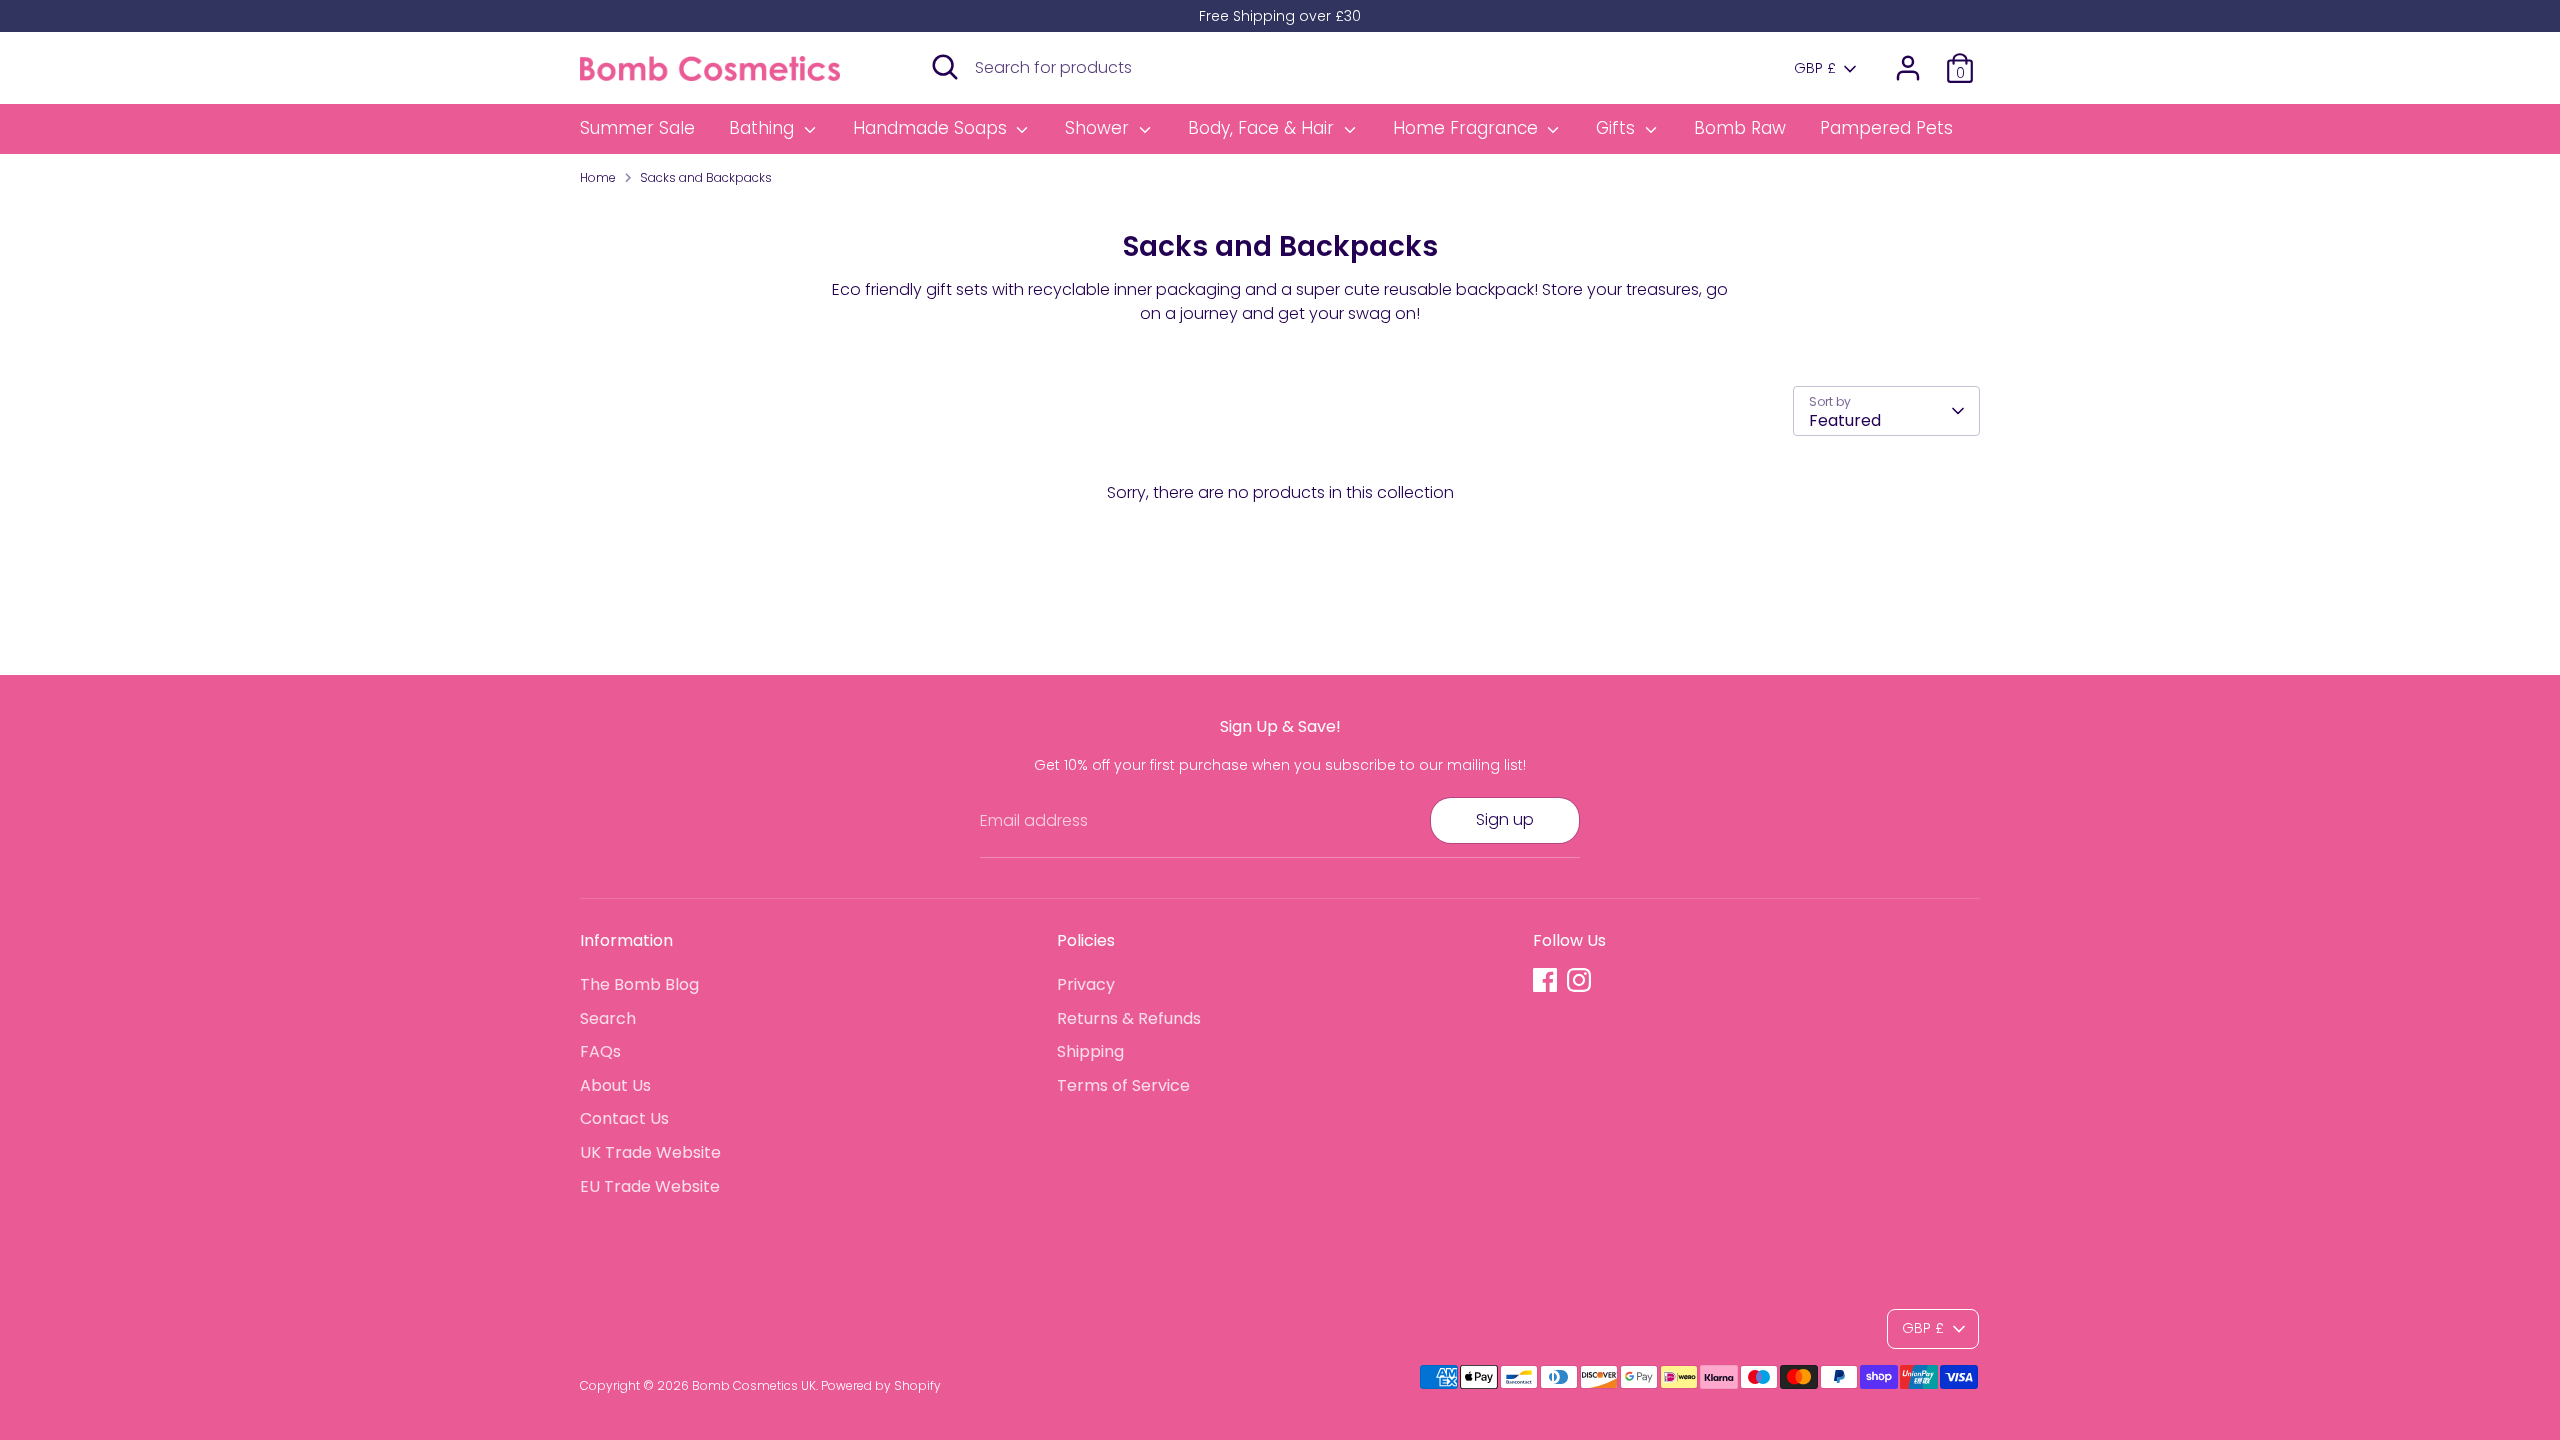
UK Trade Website (650, 1152)
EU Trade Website (650, 1186)
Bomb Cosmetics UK (754, 1385)
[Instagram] (1579, 980)
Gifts (1618, 128)
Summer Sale (637, 128)
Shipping (1090, 1051)
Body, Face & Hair (1263, 128)
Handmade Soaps (932, 128)
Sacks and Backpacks (706, 177)
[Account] (1908, 68)
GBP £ (1815, 68)
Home (598, 177)
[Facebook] (1545, 980)
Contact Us (624, 1118)
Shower (1099, 128)
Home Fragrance (1468, 128)
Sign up (1505, 819)
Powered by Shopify (881, 1385)
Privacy (1086, 984)
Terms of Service (1123, 1085)
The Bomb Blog (639, 984)
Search (608, 1018)
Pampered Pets (1886, 128)
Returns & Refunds (1129, 1018)
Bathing (764, 128)
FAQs (600, 1051)
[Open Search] (945, 67)
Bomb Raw (1740, 128)
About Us (615, 1085)
